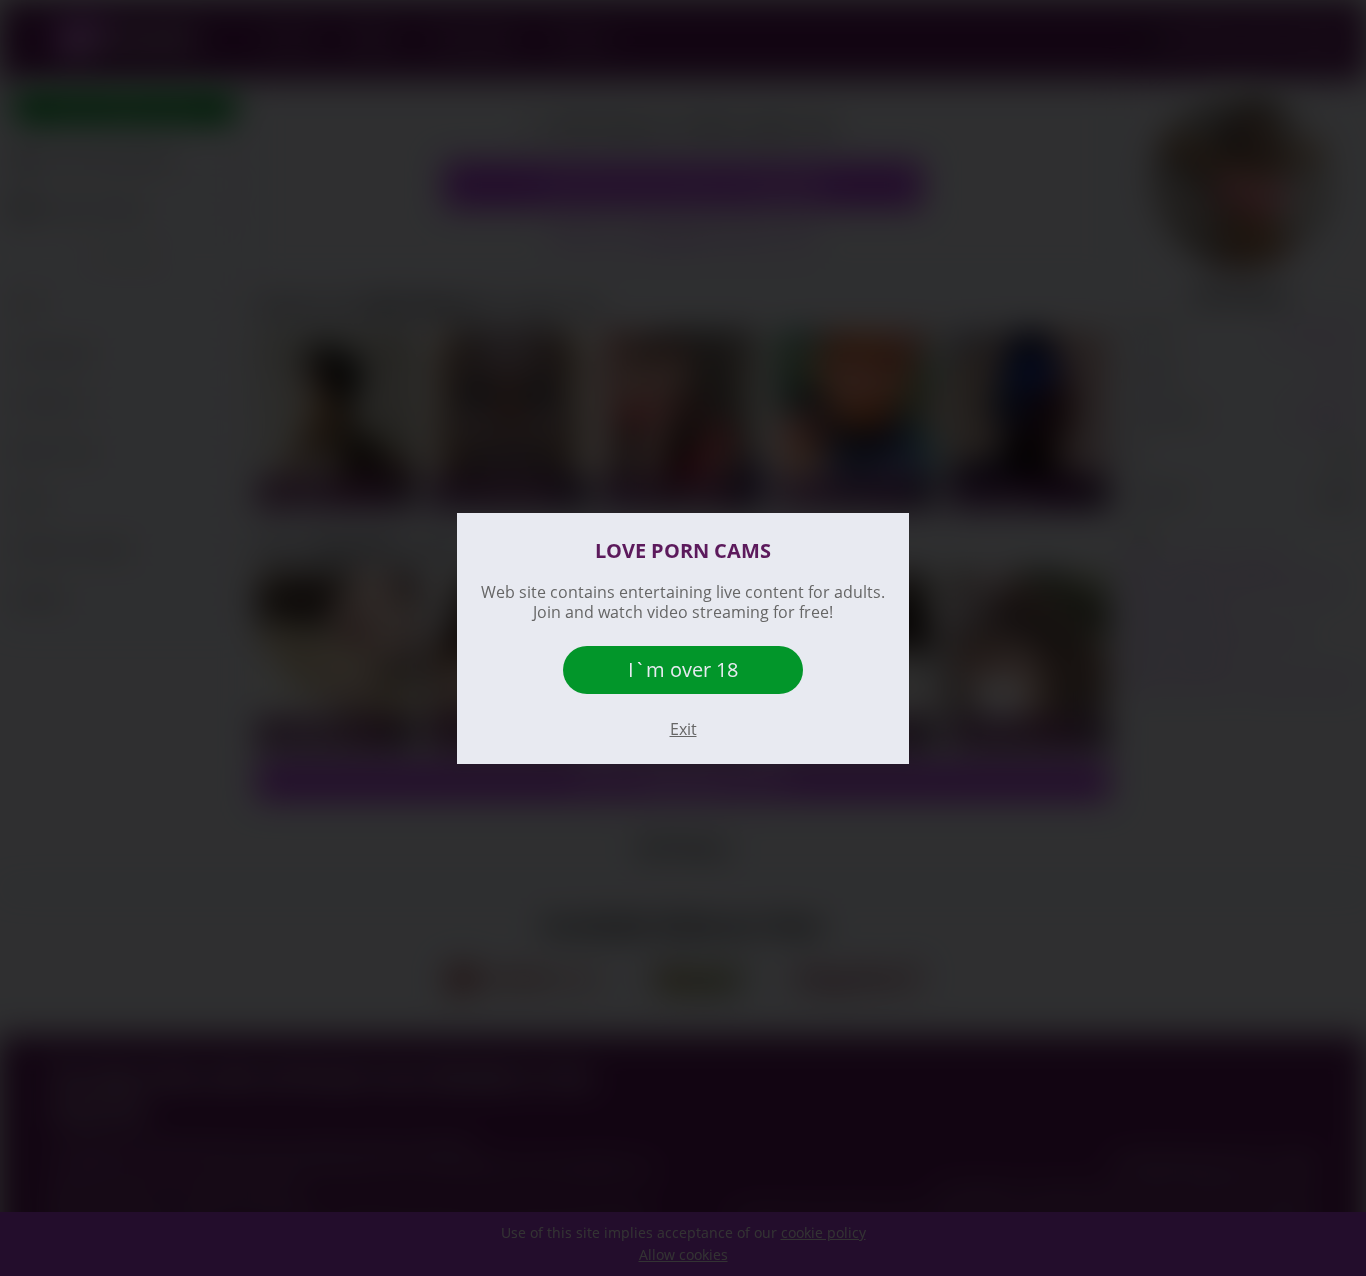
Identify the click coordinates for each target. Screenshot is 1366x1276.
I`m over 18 (683, 669)
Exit (683, 729)
